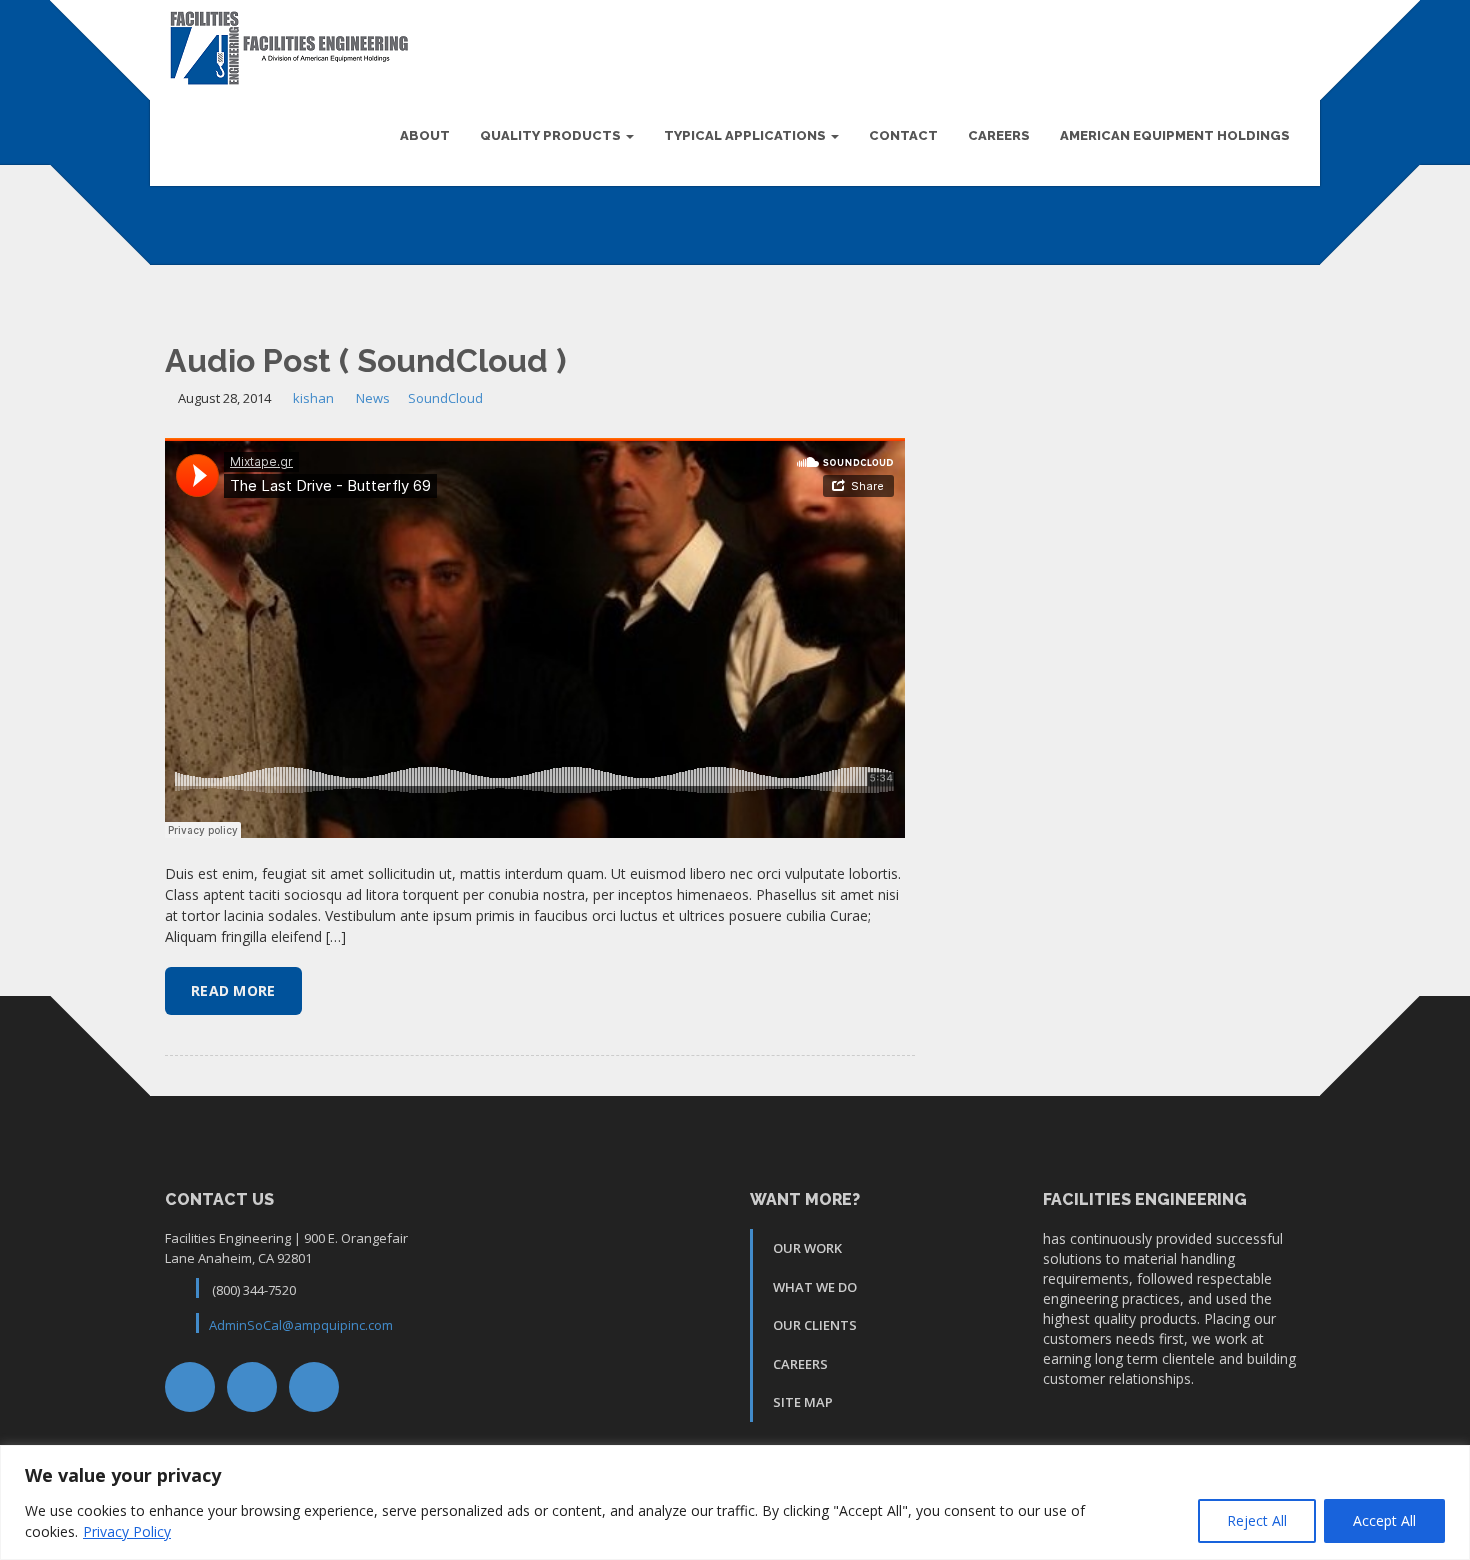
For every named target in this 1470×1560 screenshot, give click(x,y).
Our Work (807, 1248)
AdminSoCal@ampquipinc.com (301, 1325)
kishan (313, 398)
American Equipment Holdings (1175, 135)
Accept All (1384, 1520)
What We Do (815, 1287)
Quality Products (552, 135)
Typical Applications (746, 135)
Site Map (803, 1402)
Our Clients (815, 1325)
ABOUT (425, 135)
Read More (233, 990)
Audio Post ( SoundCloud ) (365, 360)
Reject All (1257, 1520)
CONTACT (903, 135)
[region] (735, 1502)
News (373, 398)
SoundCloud (445, 398)
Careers (999, 135)
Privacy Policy (127, 1531)
